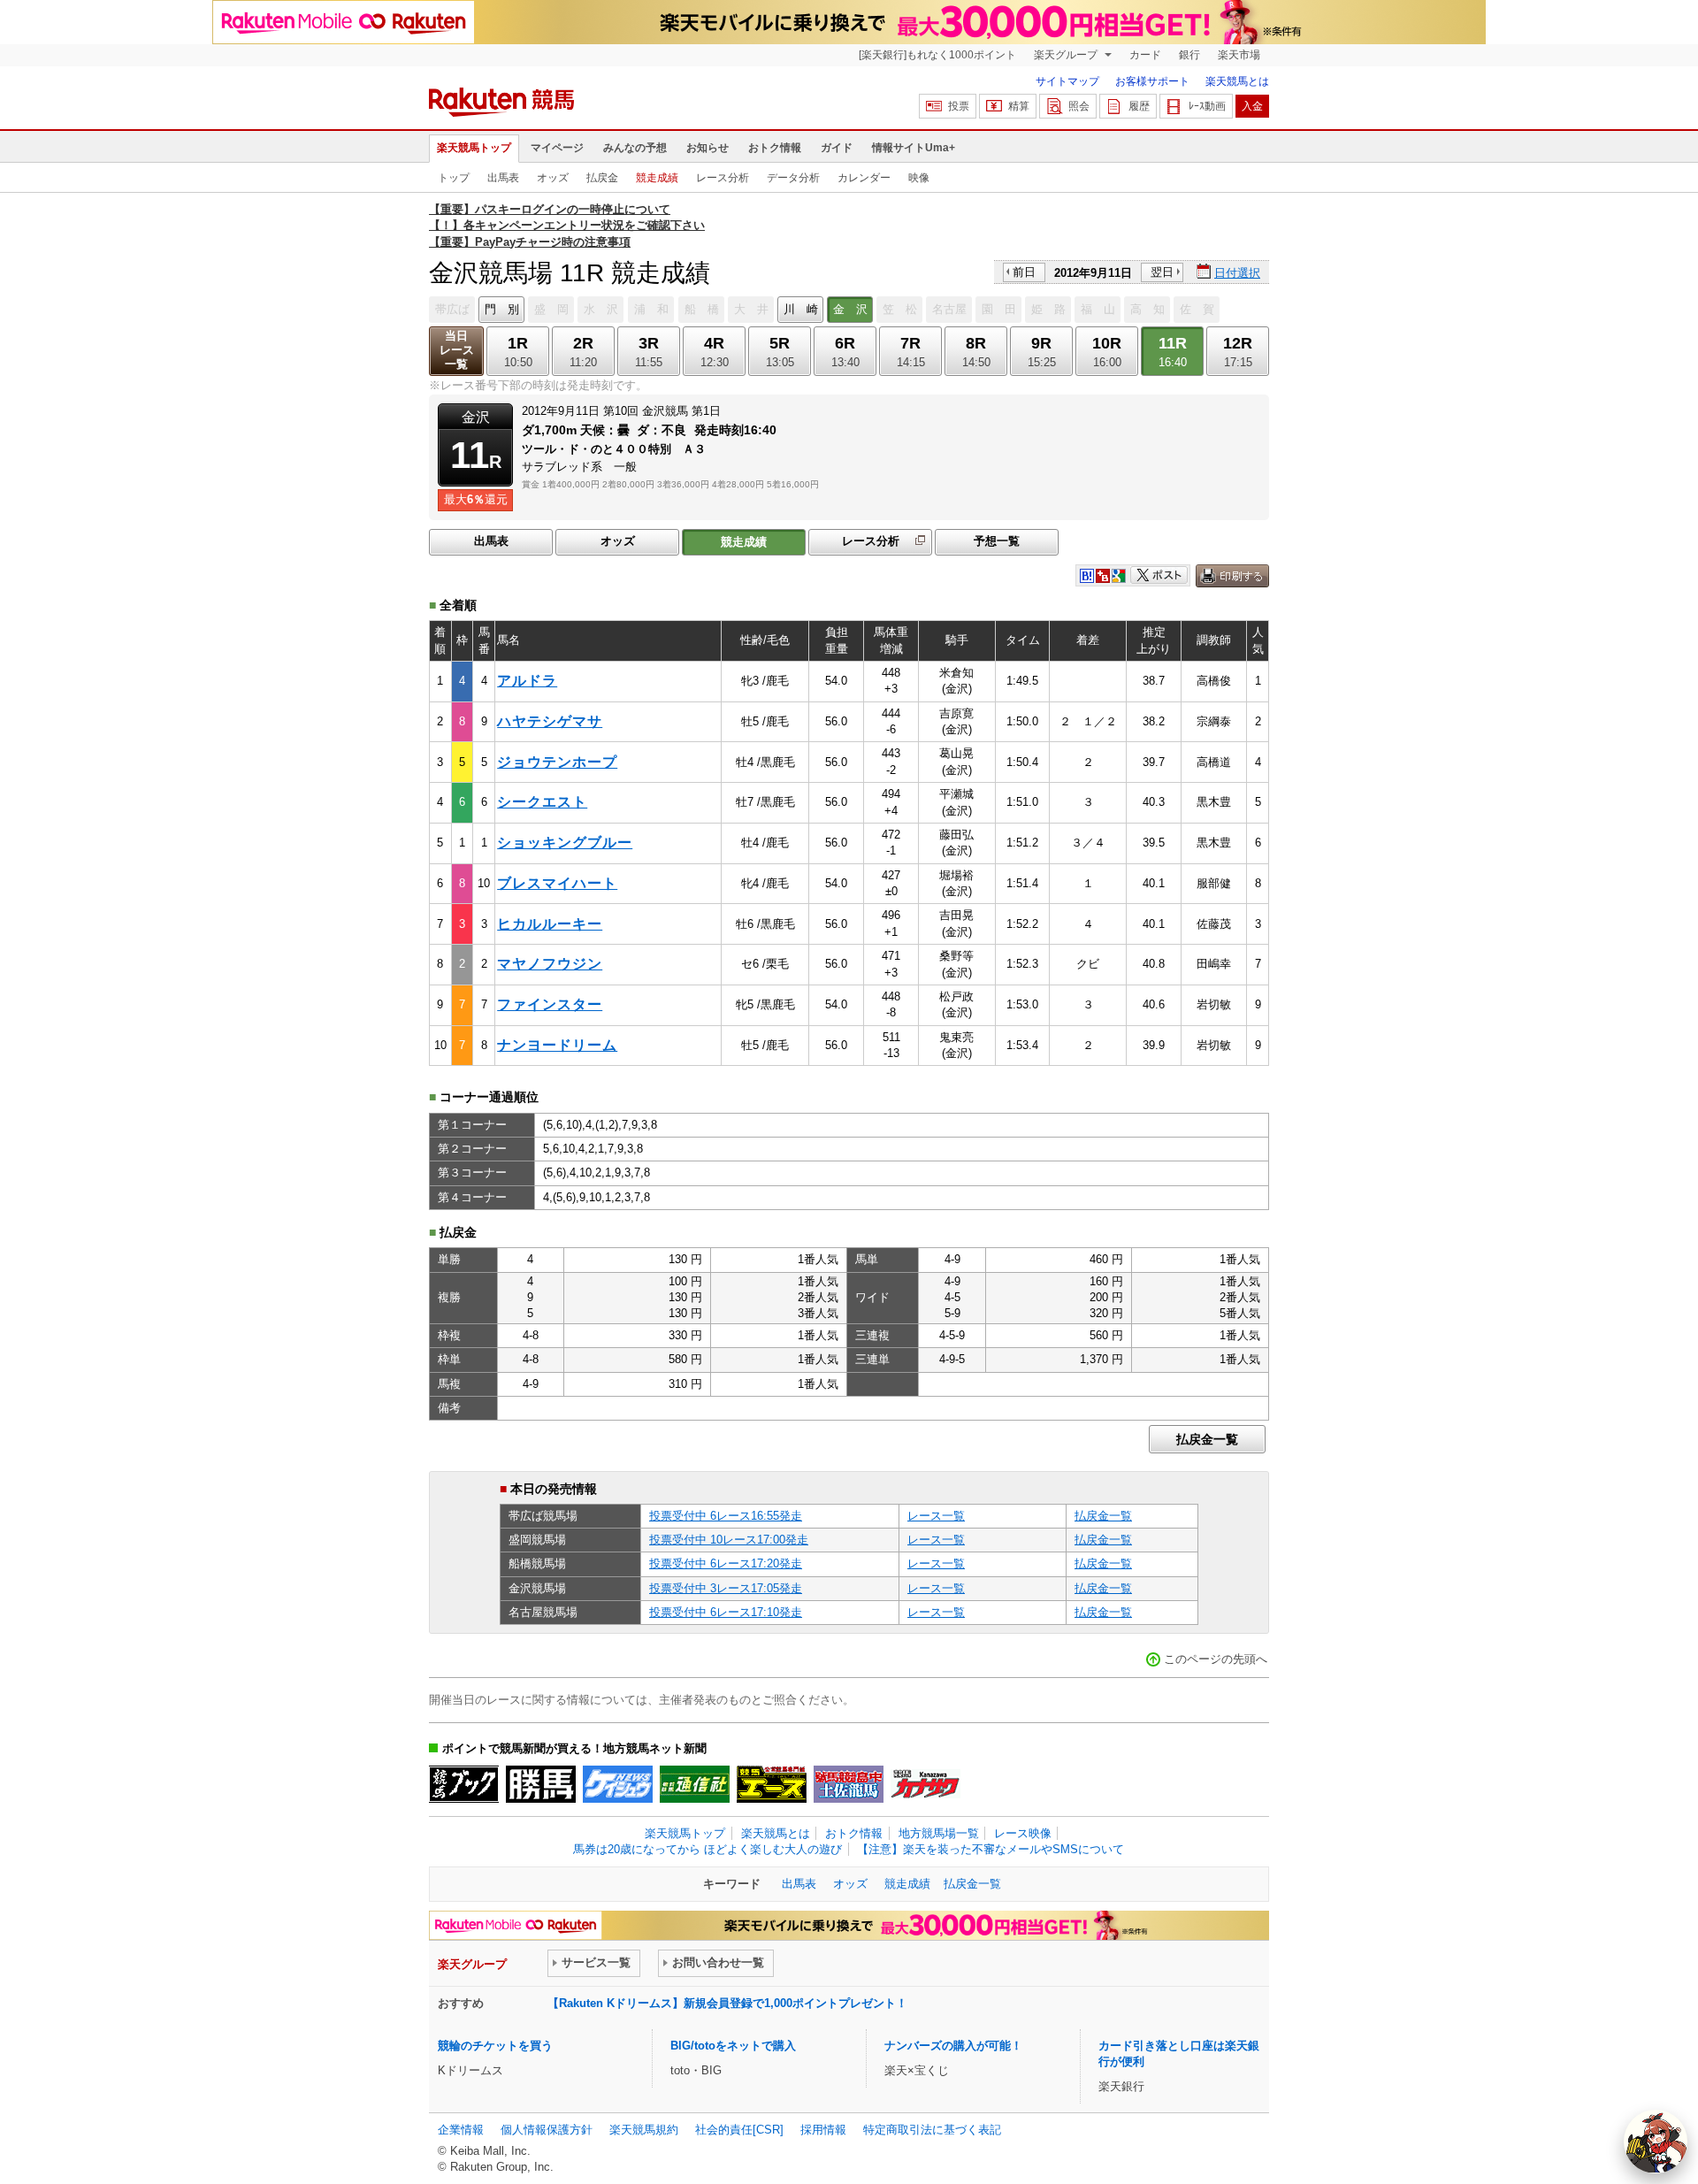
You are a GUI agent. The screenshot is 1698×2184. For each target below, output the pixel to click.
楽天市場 (1239, 55)
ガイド (837, 148)
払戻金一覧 (1207, 1439)
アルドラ (527, 681)
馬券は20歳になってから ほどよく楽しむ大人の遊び (707, 1849)
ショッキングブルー (565, 843)
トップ (454, 178)
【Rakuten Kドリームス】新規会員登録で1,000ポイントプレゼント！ (727, 2003)
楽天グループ (1067, 55)
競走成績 (657, 178)
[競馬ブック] (464, 1784)
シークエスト (542, 802)
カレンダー (864, 178)
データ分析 (793, 178)
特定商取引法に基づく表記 (932, 2130)
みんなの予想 (635, 148)
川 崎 (801, 309)
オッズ (553, 178)
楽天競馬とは (1237, 81)
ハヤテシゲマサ (550, 721)
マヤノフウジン (550, 964)
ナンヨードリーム (557, 1045)
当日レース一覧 (457, 350)
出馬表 (503, 178)
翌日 (1162, 272)
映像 (919, 178)
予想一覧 (997, 541)
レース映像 (1023, 1833)
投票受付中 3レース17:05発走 (726, 1588)
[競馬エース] (772, 1784)
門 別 (502, 309)
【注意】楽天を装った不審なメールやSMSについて (990, 1849)
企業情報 (461, 2130)
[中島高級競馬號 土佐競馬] (849, 1784)
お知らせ (707, 148)
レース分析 (723, 178)
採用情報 (823, 2130)
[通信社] (695, 1784)
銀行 (1189, 55)
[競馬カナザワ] (925, 1784)
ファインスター (550, 1004)
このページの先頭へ (1216, 1659)
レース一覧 (936, 1516)
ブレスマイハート (557, 883)
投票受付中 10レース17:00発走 (729, 1540)
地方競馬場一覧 (939, 1833)
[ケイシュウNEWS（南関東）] (618, 1784)
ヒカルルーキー (550, 924)
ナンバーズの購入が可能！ (953, 2046)
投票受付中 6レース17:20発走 (726, 1563)
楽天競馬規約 (644, 2130)
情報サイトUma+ (914, 148)
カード (1145, 55)
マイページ (557, 148)
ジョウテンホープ (557, 762)
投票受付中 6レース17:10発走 (726, 1612)
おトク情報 (775, 148)
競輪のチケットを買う (495, 2046)
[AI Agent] (1656, 2142)
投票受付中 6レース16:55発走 (726, 1516)
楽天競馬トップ (474, 148)
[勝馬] (541, 1784)
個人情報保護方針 (547, 2130)
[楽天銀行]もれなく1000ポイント (937, 55)
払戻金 (602, 178)
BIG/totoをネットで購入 (733, 2046)
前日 (1024, 272)
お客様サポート (1152, 81)
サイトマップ (1067, 81)
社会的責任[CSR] (739, 2130)
